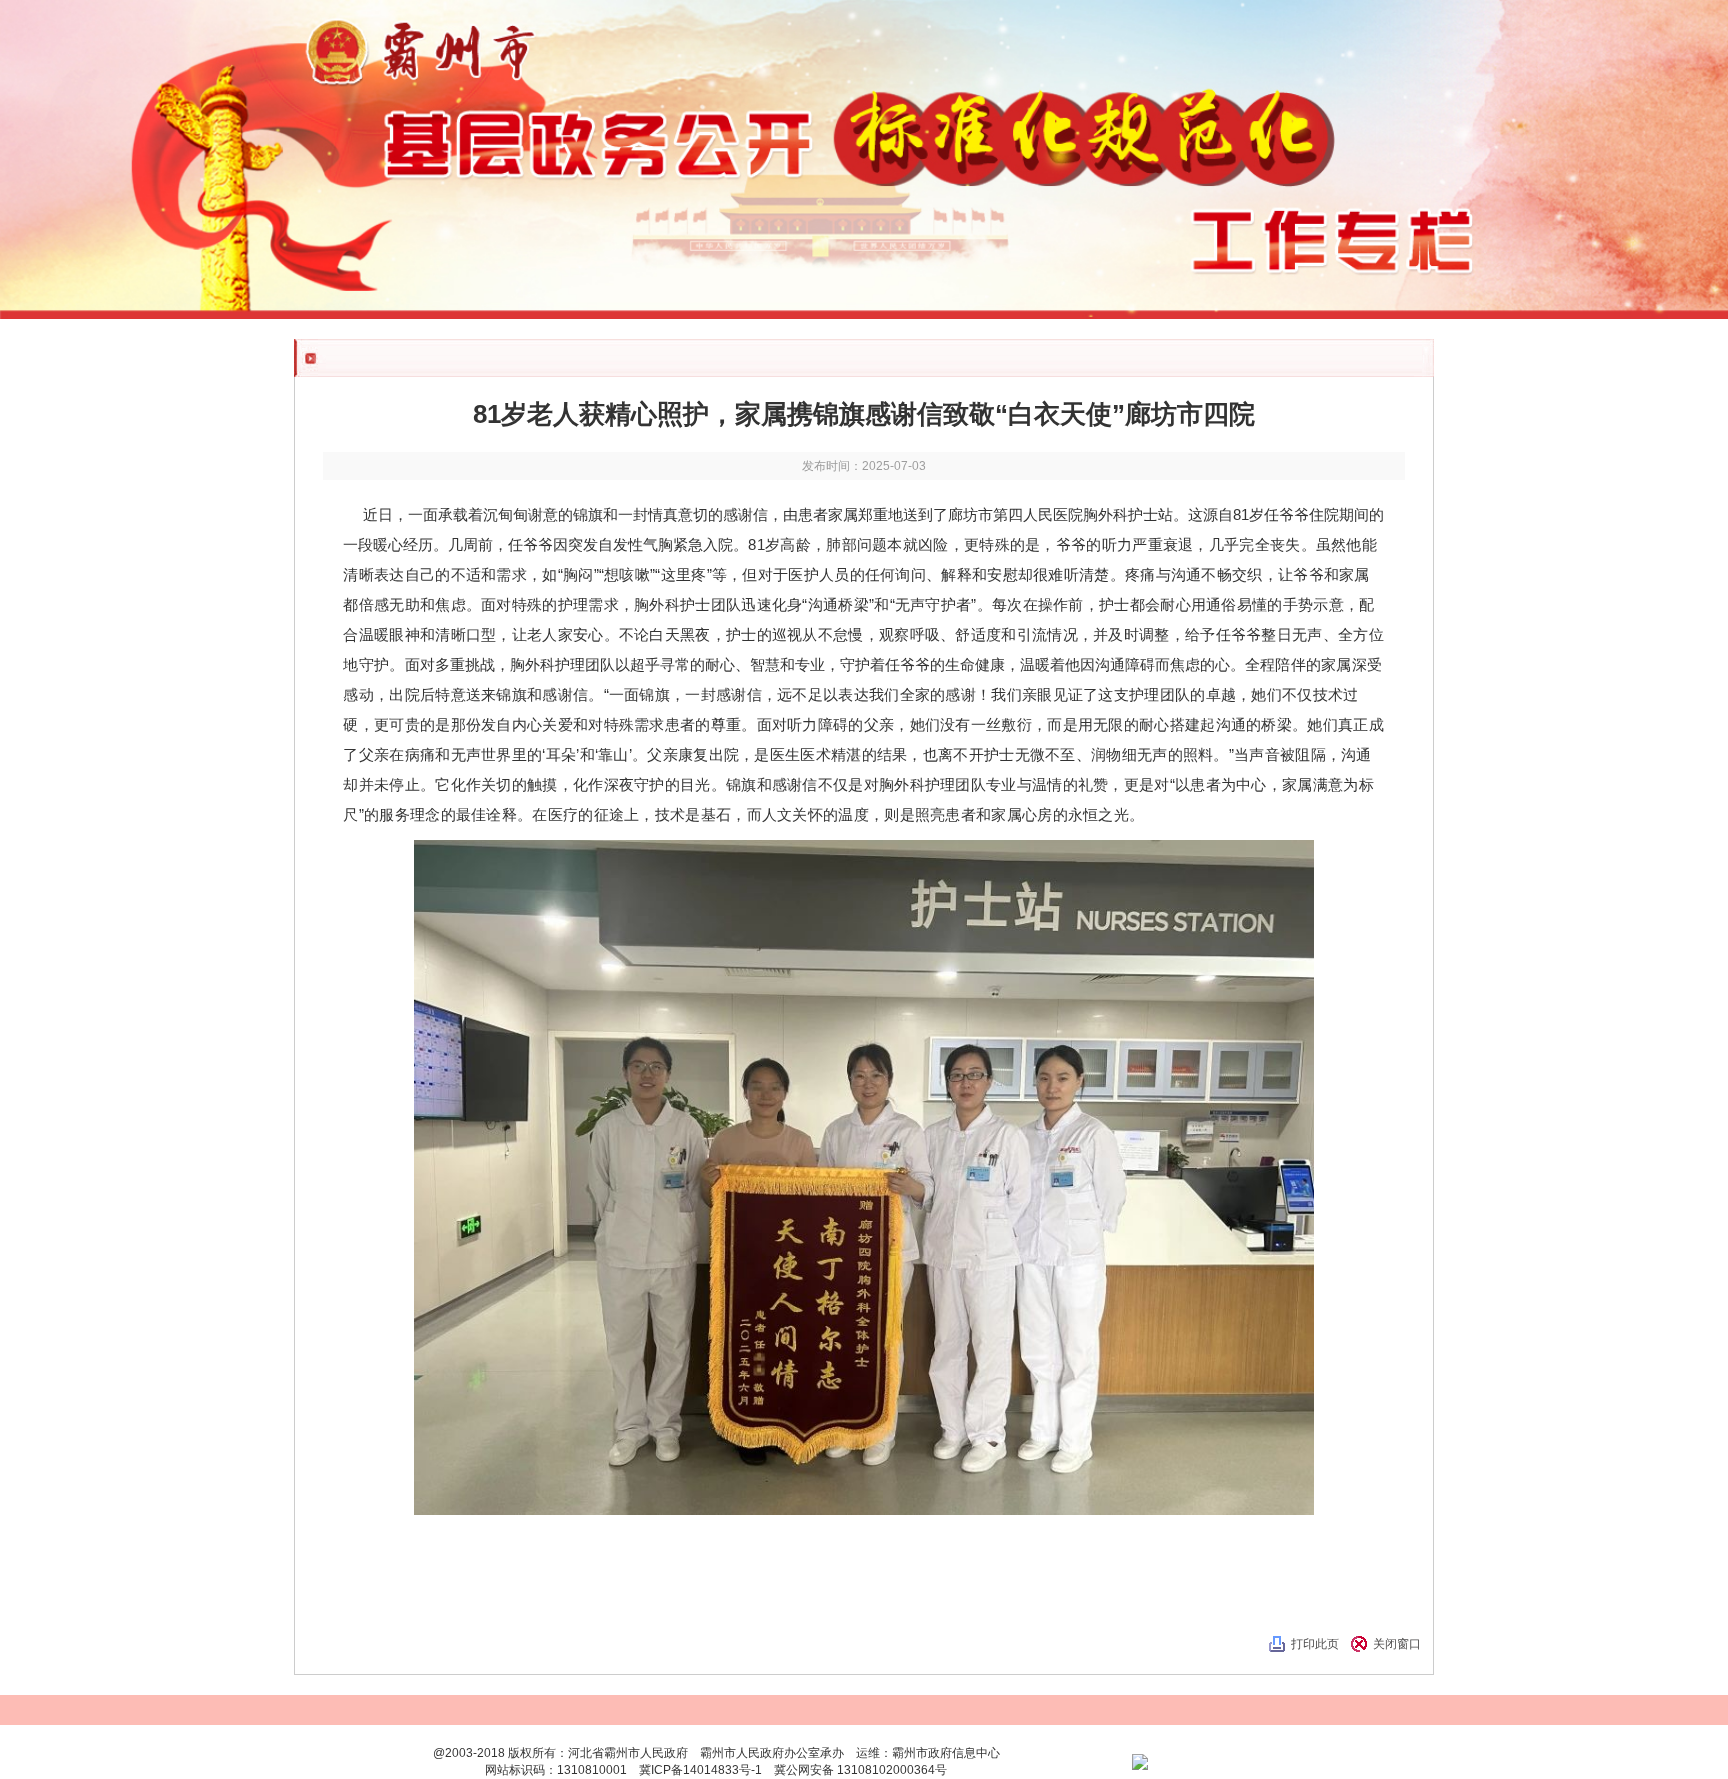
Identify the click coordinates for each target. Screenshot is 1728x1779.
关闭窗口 (1397, 1644)
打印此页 (1315, 1644)
